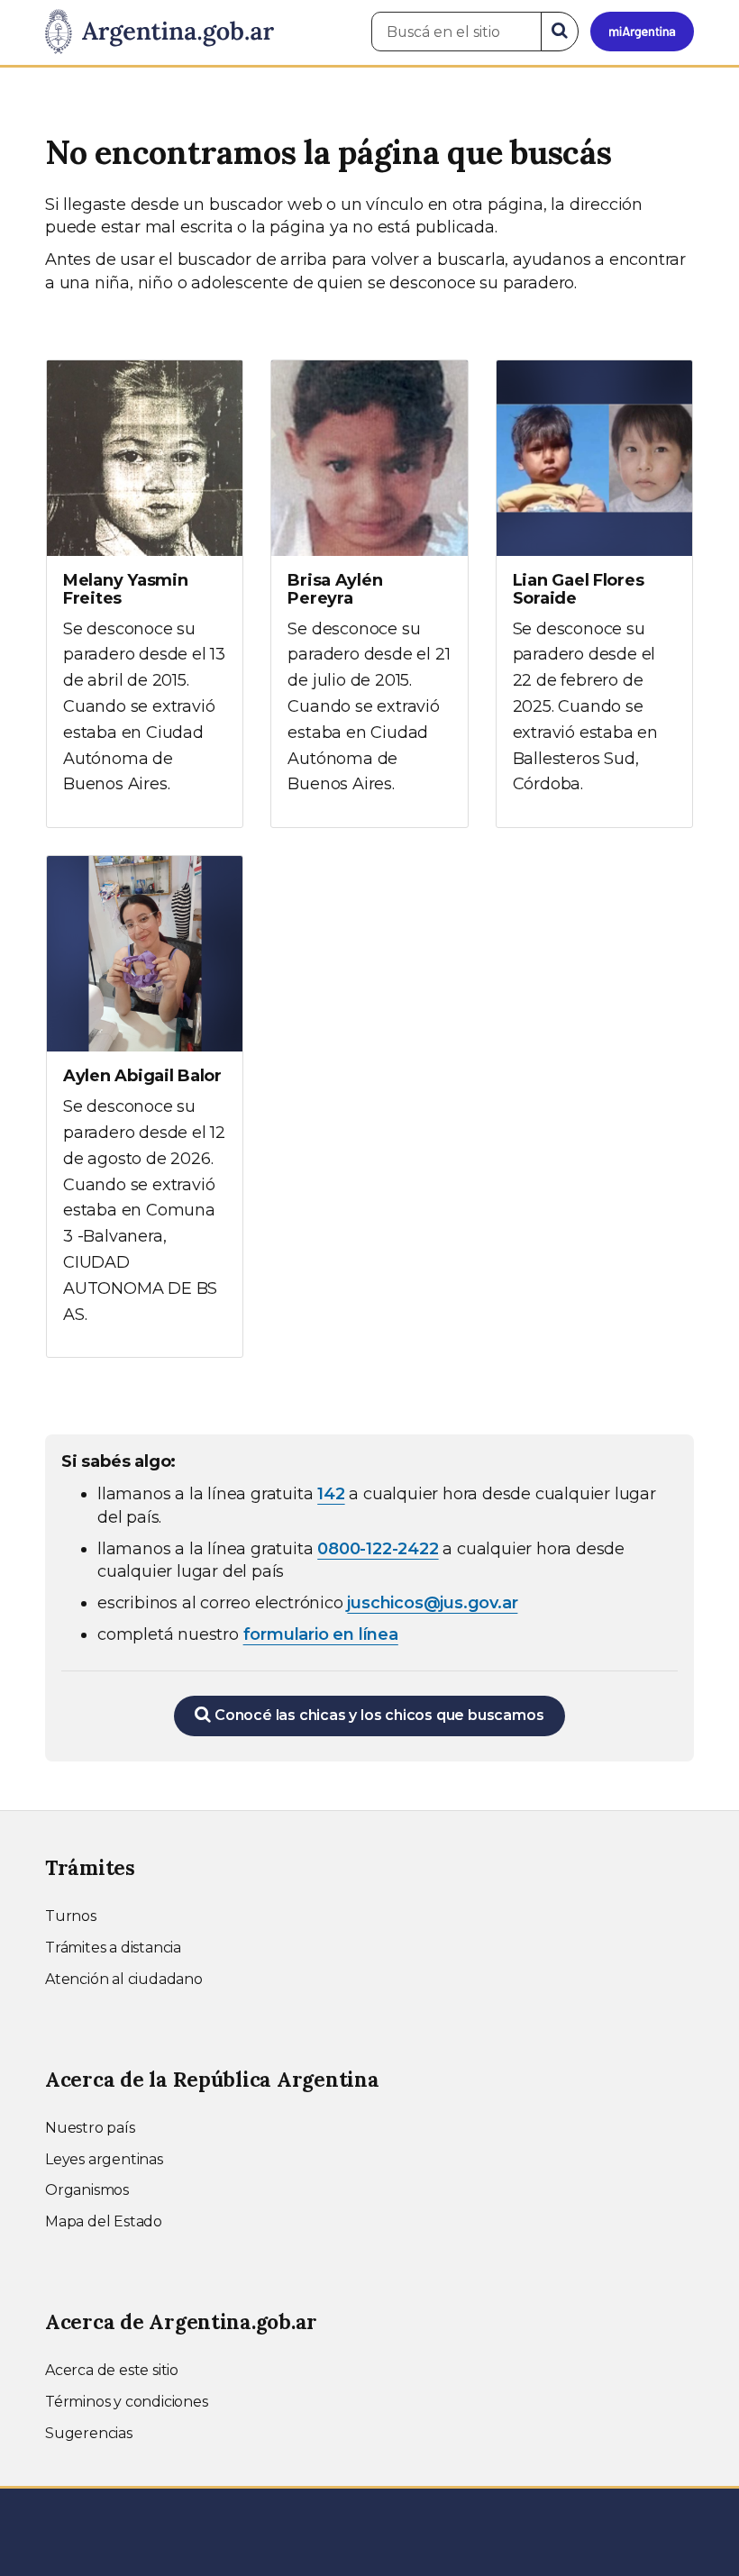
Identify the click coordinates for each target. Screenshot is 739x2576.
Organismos (87, 2190)
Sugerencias (89, 2433)
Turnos (71, 1916)
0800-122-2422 (378, 1549)
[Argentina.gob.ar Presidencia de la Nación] (160, 32)
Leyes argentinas (104, 2159)
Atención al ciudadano (124, 1979)
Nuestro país (90, 2128)
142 (331, 1494)
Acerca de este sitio (112, 2370)
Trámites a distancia (113, 1948)
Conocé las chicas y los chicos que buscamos (377, 1715)
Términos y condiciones (127, 2402)
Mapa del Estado (104, 2221)
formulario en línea (321, 1634)
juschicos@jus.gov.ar (432, 1603)
